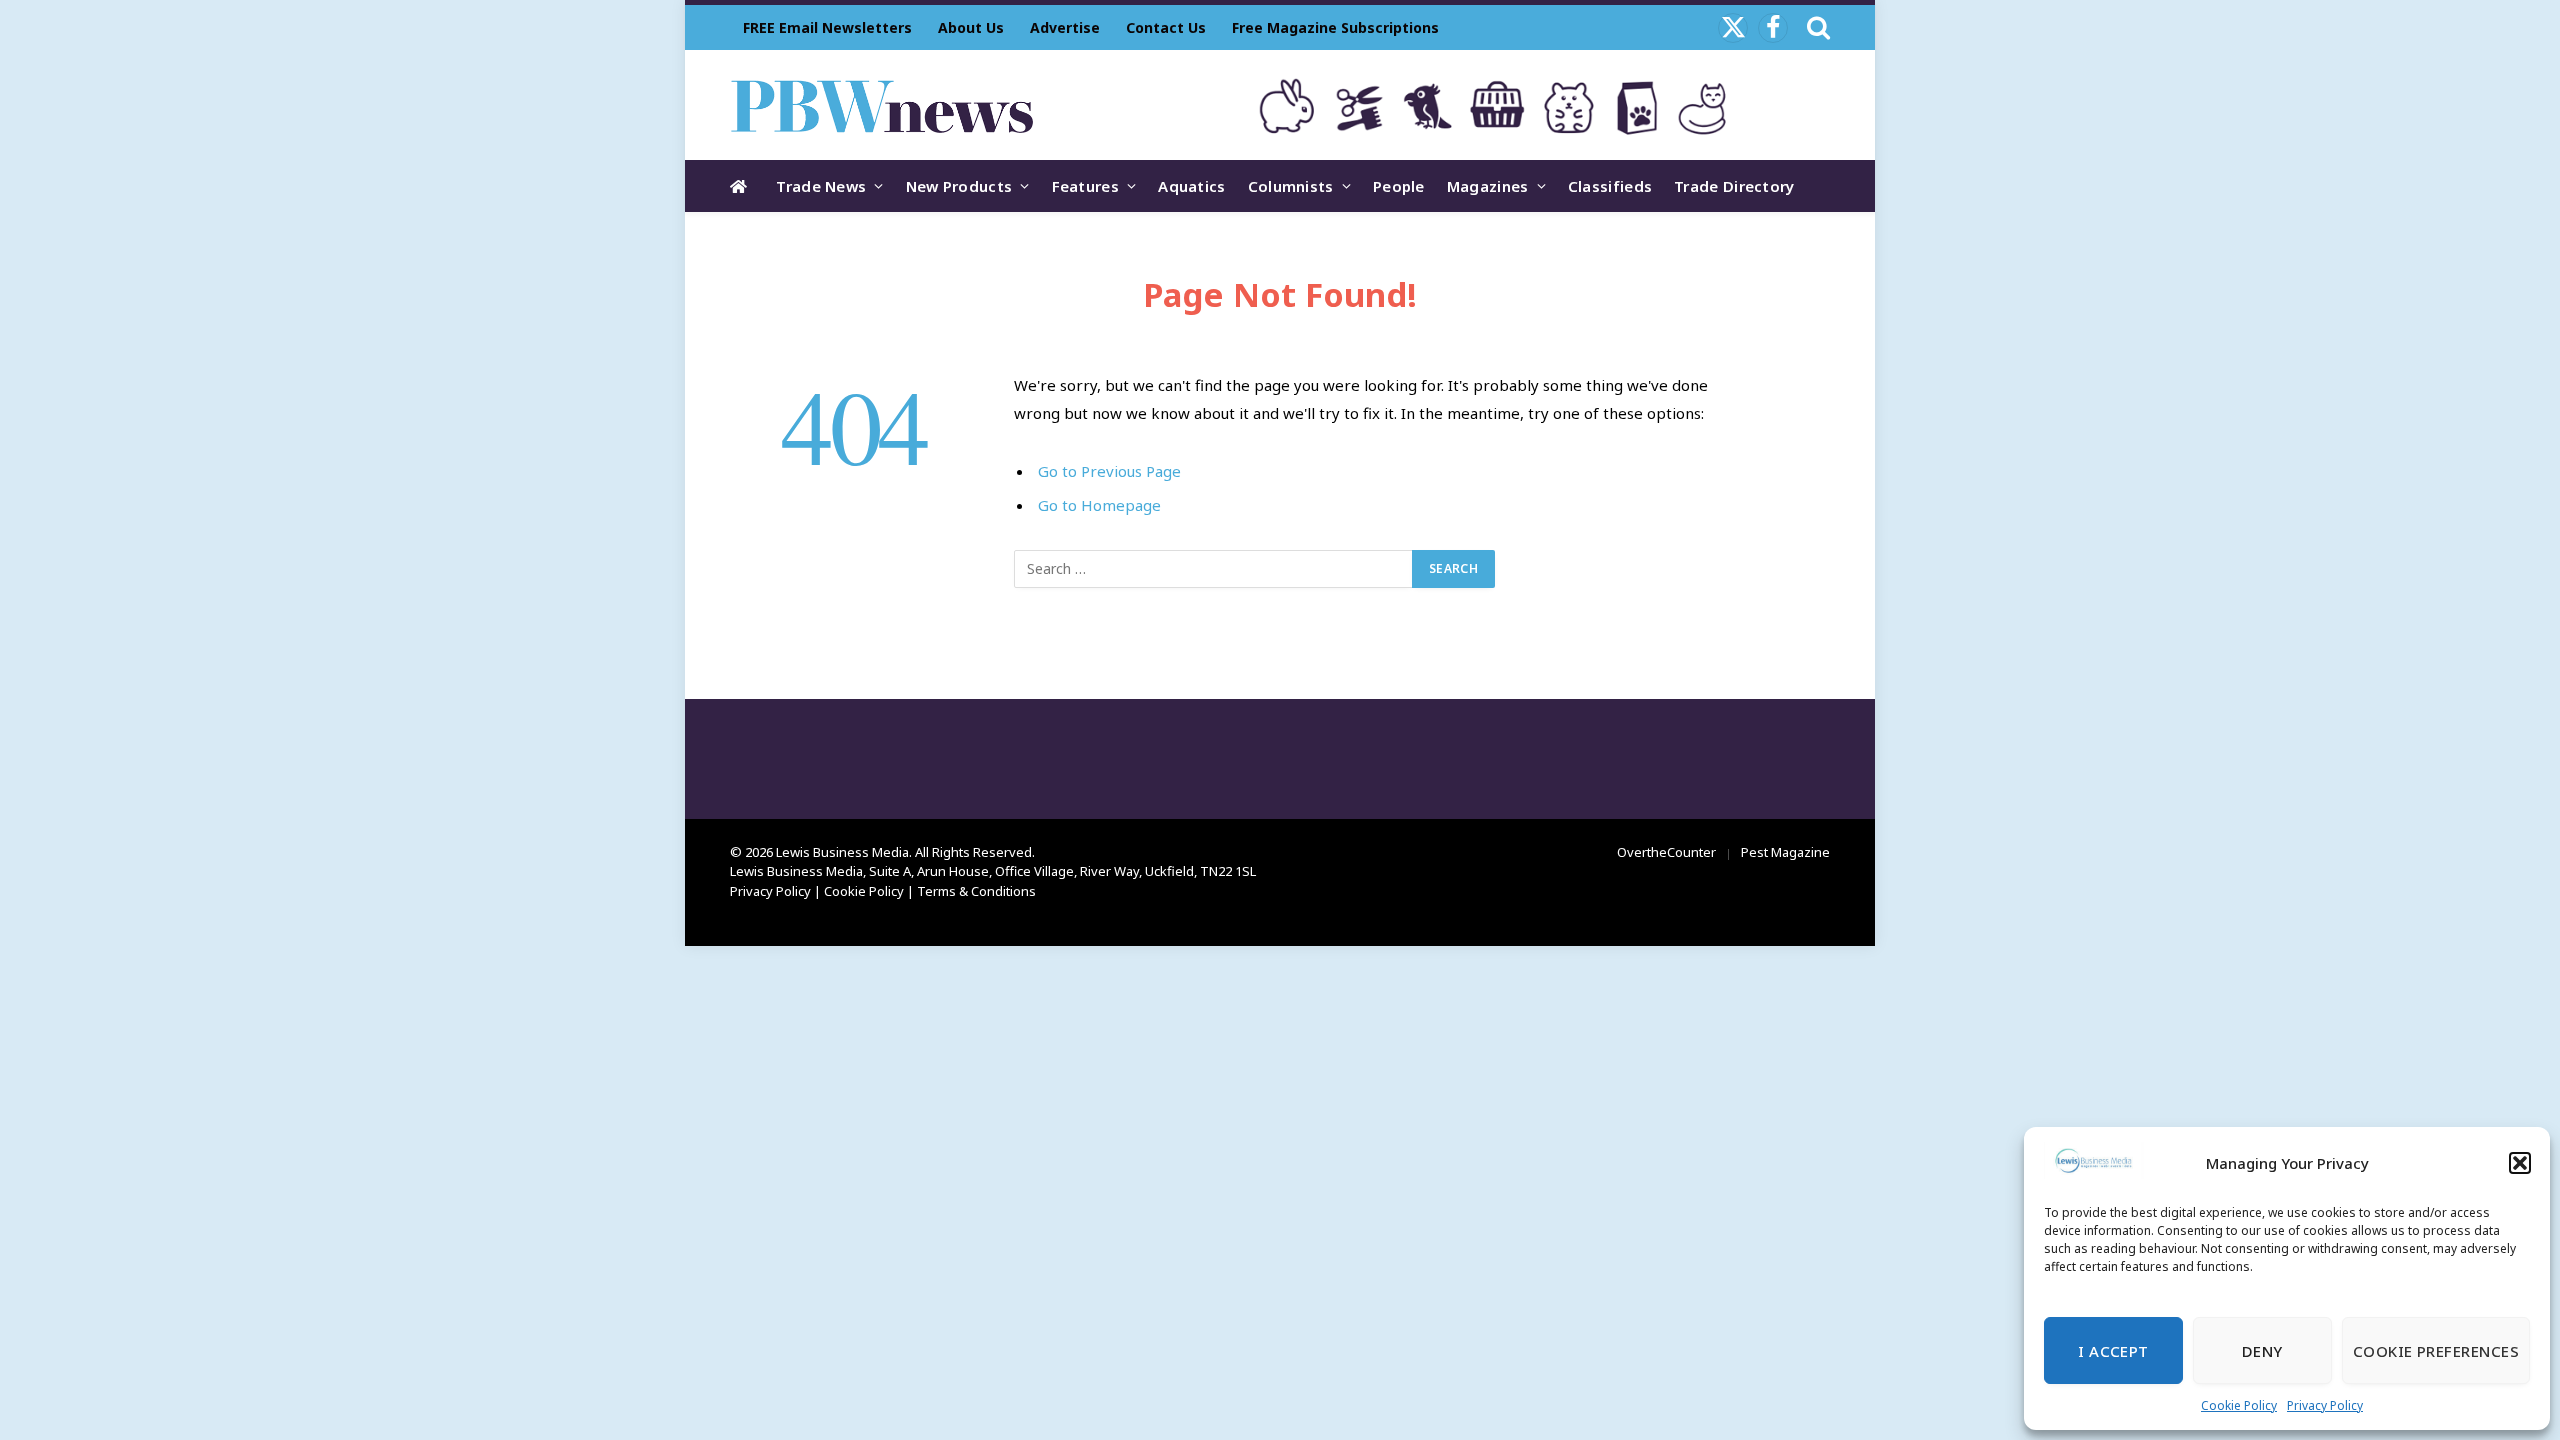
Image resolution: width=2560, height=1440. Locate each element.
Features (1085, 186)
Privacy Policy (2325, 1405)
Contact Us (1166, 27)
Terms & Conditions (976, 891)
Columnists (1291, 186)
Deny (2262, 1351)
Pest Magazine (1785, 852)
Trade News (821, 186)
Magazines (1488, 186)
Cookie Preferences (2436, 1351)
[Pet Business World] (881, 105)
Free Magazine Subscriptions (1335, 27)
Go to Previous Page (1109, 471)
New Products (959, 186)
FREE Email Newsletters (827, 27)
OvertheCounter (1666, 852)
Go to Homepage (1099, 505)
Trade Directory (1734, 186)
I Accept (2113, 1351)
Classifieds (1610, 186)
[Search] (1816, 27)
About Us (971, 27)
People (1399, 186)
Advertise (1065, 27)
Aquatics (1191, 186)
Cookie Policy (2239, 1405)
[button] (2520, 1163)
